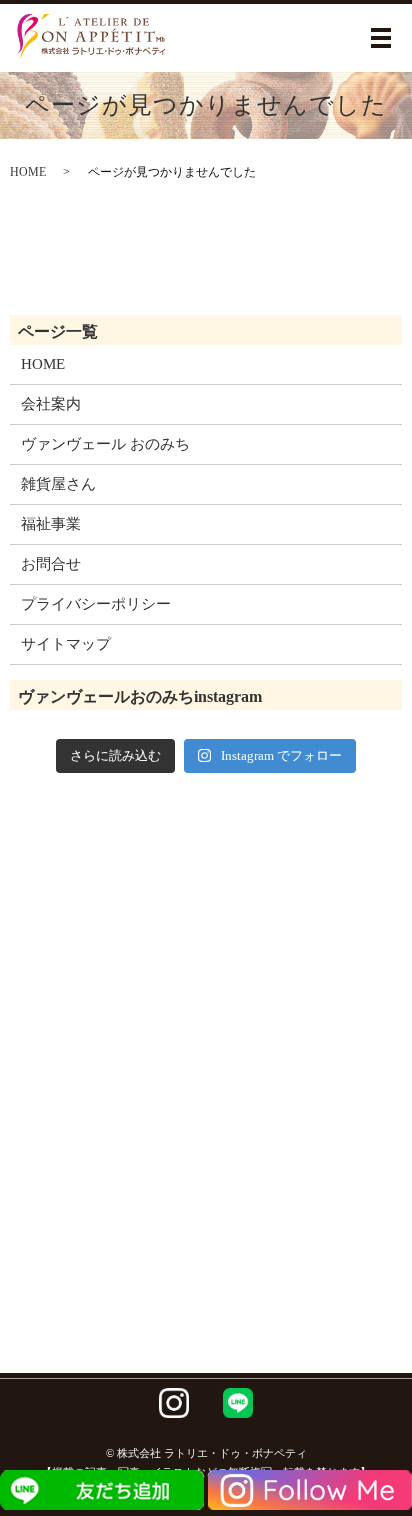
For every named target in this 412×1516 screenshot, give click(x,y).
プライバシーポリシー (96, 604)
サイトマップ (66, 644)
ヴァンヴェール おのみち (105, 444)
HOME (28, 172)
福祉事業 (51, 524)
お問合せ (51, 564)
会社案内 (51, 404)
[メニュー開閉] (381, 38)
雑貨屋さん (58, 484)
